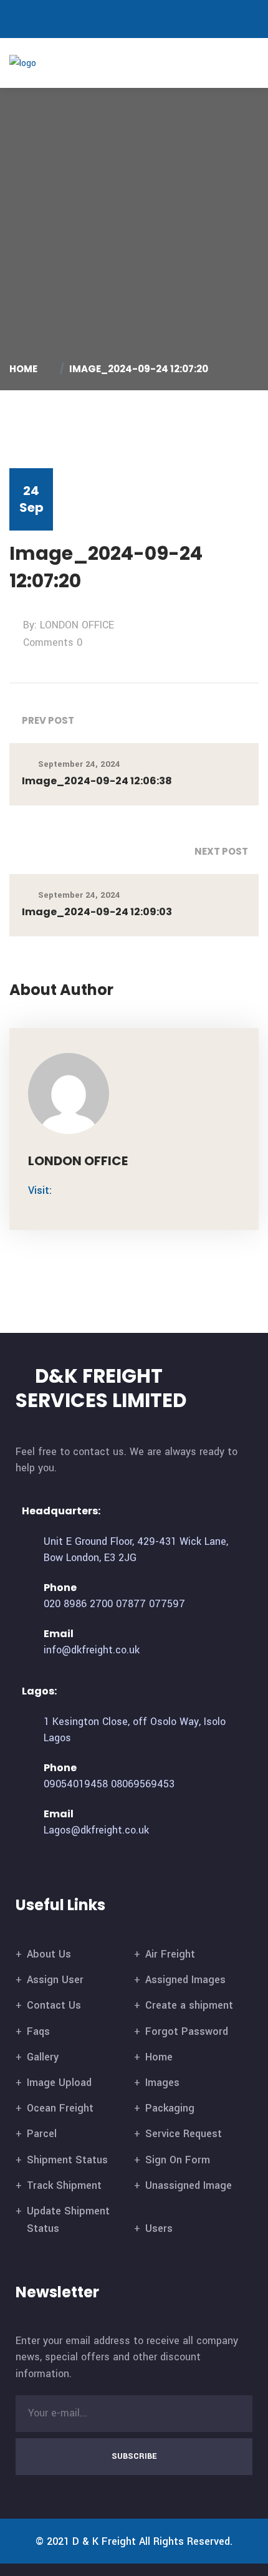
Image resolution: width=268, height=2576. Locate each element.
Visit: (40, 1190)
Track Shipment (64, 2185)
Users (159, 2228)
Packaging (170, 2108)
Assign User (55, 1980)
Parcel (42, 2134)
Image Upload (59, 2083)
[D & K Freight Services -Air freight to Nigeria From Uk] (42, 63)
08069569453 (143, 1784)
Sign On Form (178, 2160)
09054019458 (76, 1784)
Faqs (38, 2031)
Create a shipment (189, 2005)
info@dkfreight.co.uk (92, 1650)
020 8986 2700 (78, 1604)
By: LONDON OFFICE (69, 625)
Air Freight (170, 1954)
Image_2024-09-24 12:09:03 (97, 912)
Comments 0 (53, 642)
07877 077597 (151, 1604)
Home (25, 369)
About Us (49, 1954)
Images (162, 2083)
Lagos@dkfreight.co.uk (96, 1830)
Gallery (43, 2057)
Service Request (184, 2134)
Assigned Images (185, 1980)
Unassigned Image (189, 2185)
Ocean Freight (60, 2108)
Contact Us (54, 2005)
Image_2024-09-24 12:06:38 (97, 781)
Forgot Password (187, 2031)
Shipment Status (67, 2160)
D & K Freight (104, 2541)
